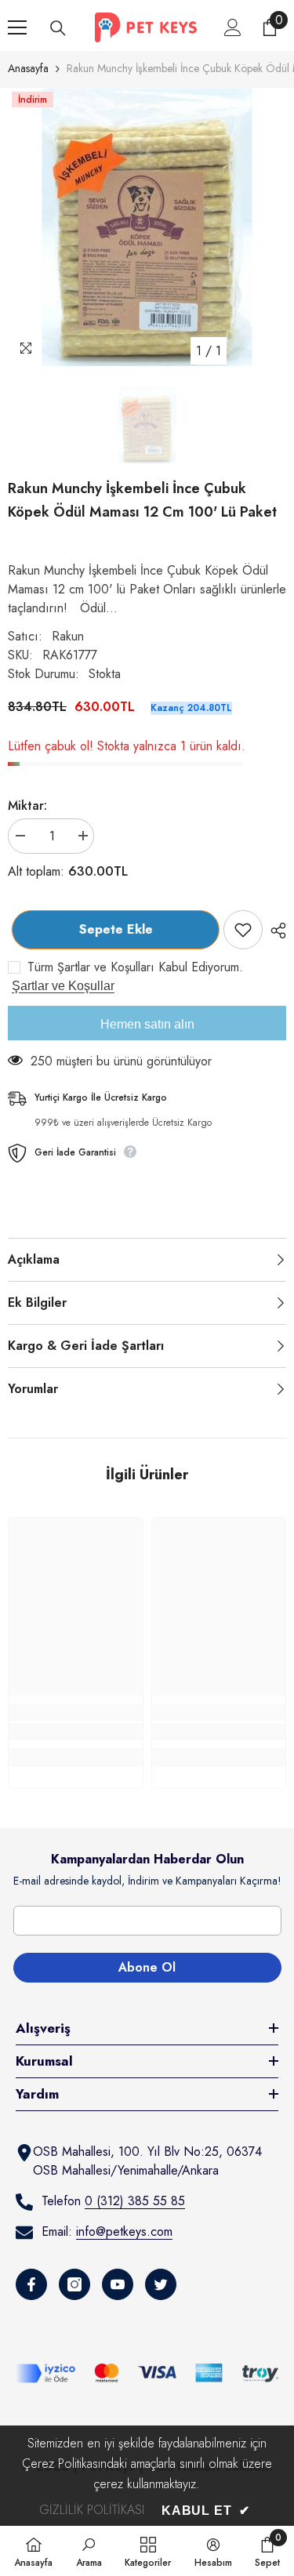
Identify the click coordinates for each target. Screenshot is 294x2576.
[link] (76, 1732)
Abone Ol (147, 1967)
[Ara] (58, 28)
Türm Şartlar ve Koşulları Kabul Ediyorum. (135, 967)
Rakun (68, 636)
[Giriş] (233, 27)
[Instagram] (74, 2284)
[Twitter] (161, 2284)
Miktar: (27, 805)
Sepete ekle (112, 929)
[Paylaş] (274, 931)
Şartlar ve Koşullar (63, 986)
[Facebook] (31, 2284)
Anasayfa (28, 68)
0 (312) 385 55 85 (135, 2201)
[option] (147, 227)
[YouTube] (118, 2284)
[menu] (17, 27)
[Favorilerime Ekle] (243, 930)
